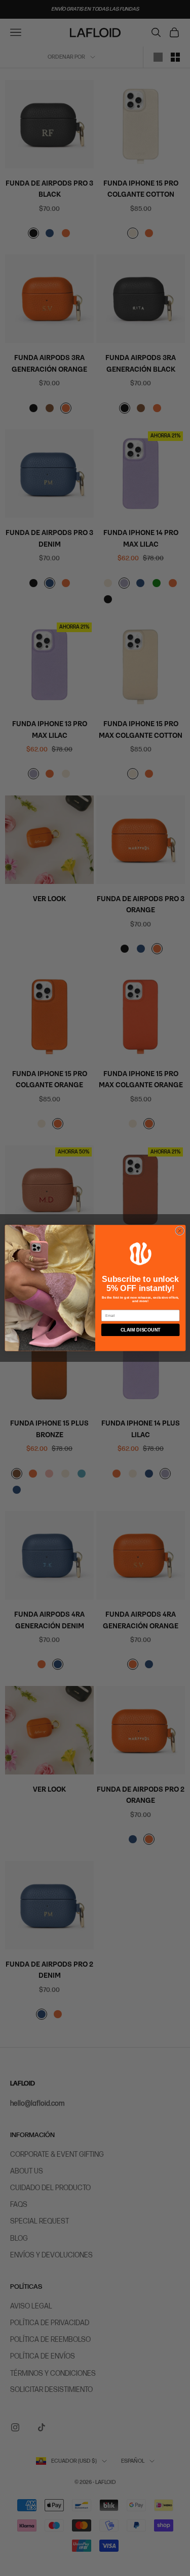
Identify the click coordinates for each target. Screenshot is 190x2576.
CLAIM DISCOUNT (140, 1330)
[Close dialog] (179, 1231)
